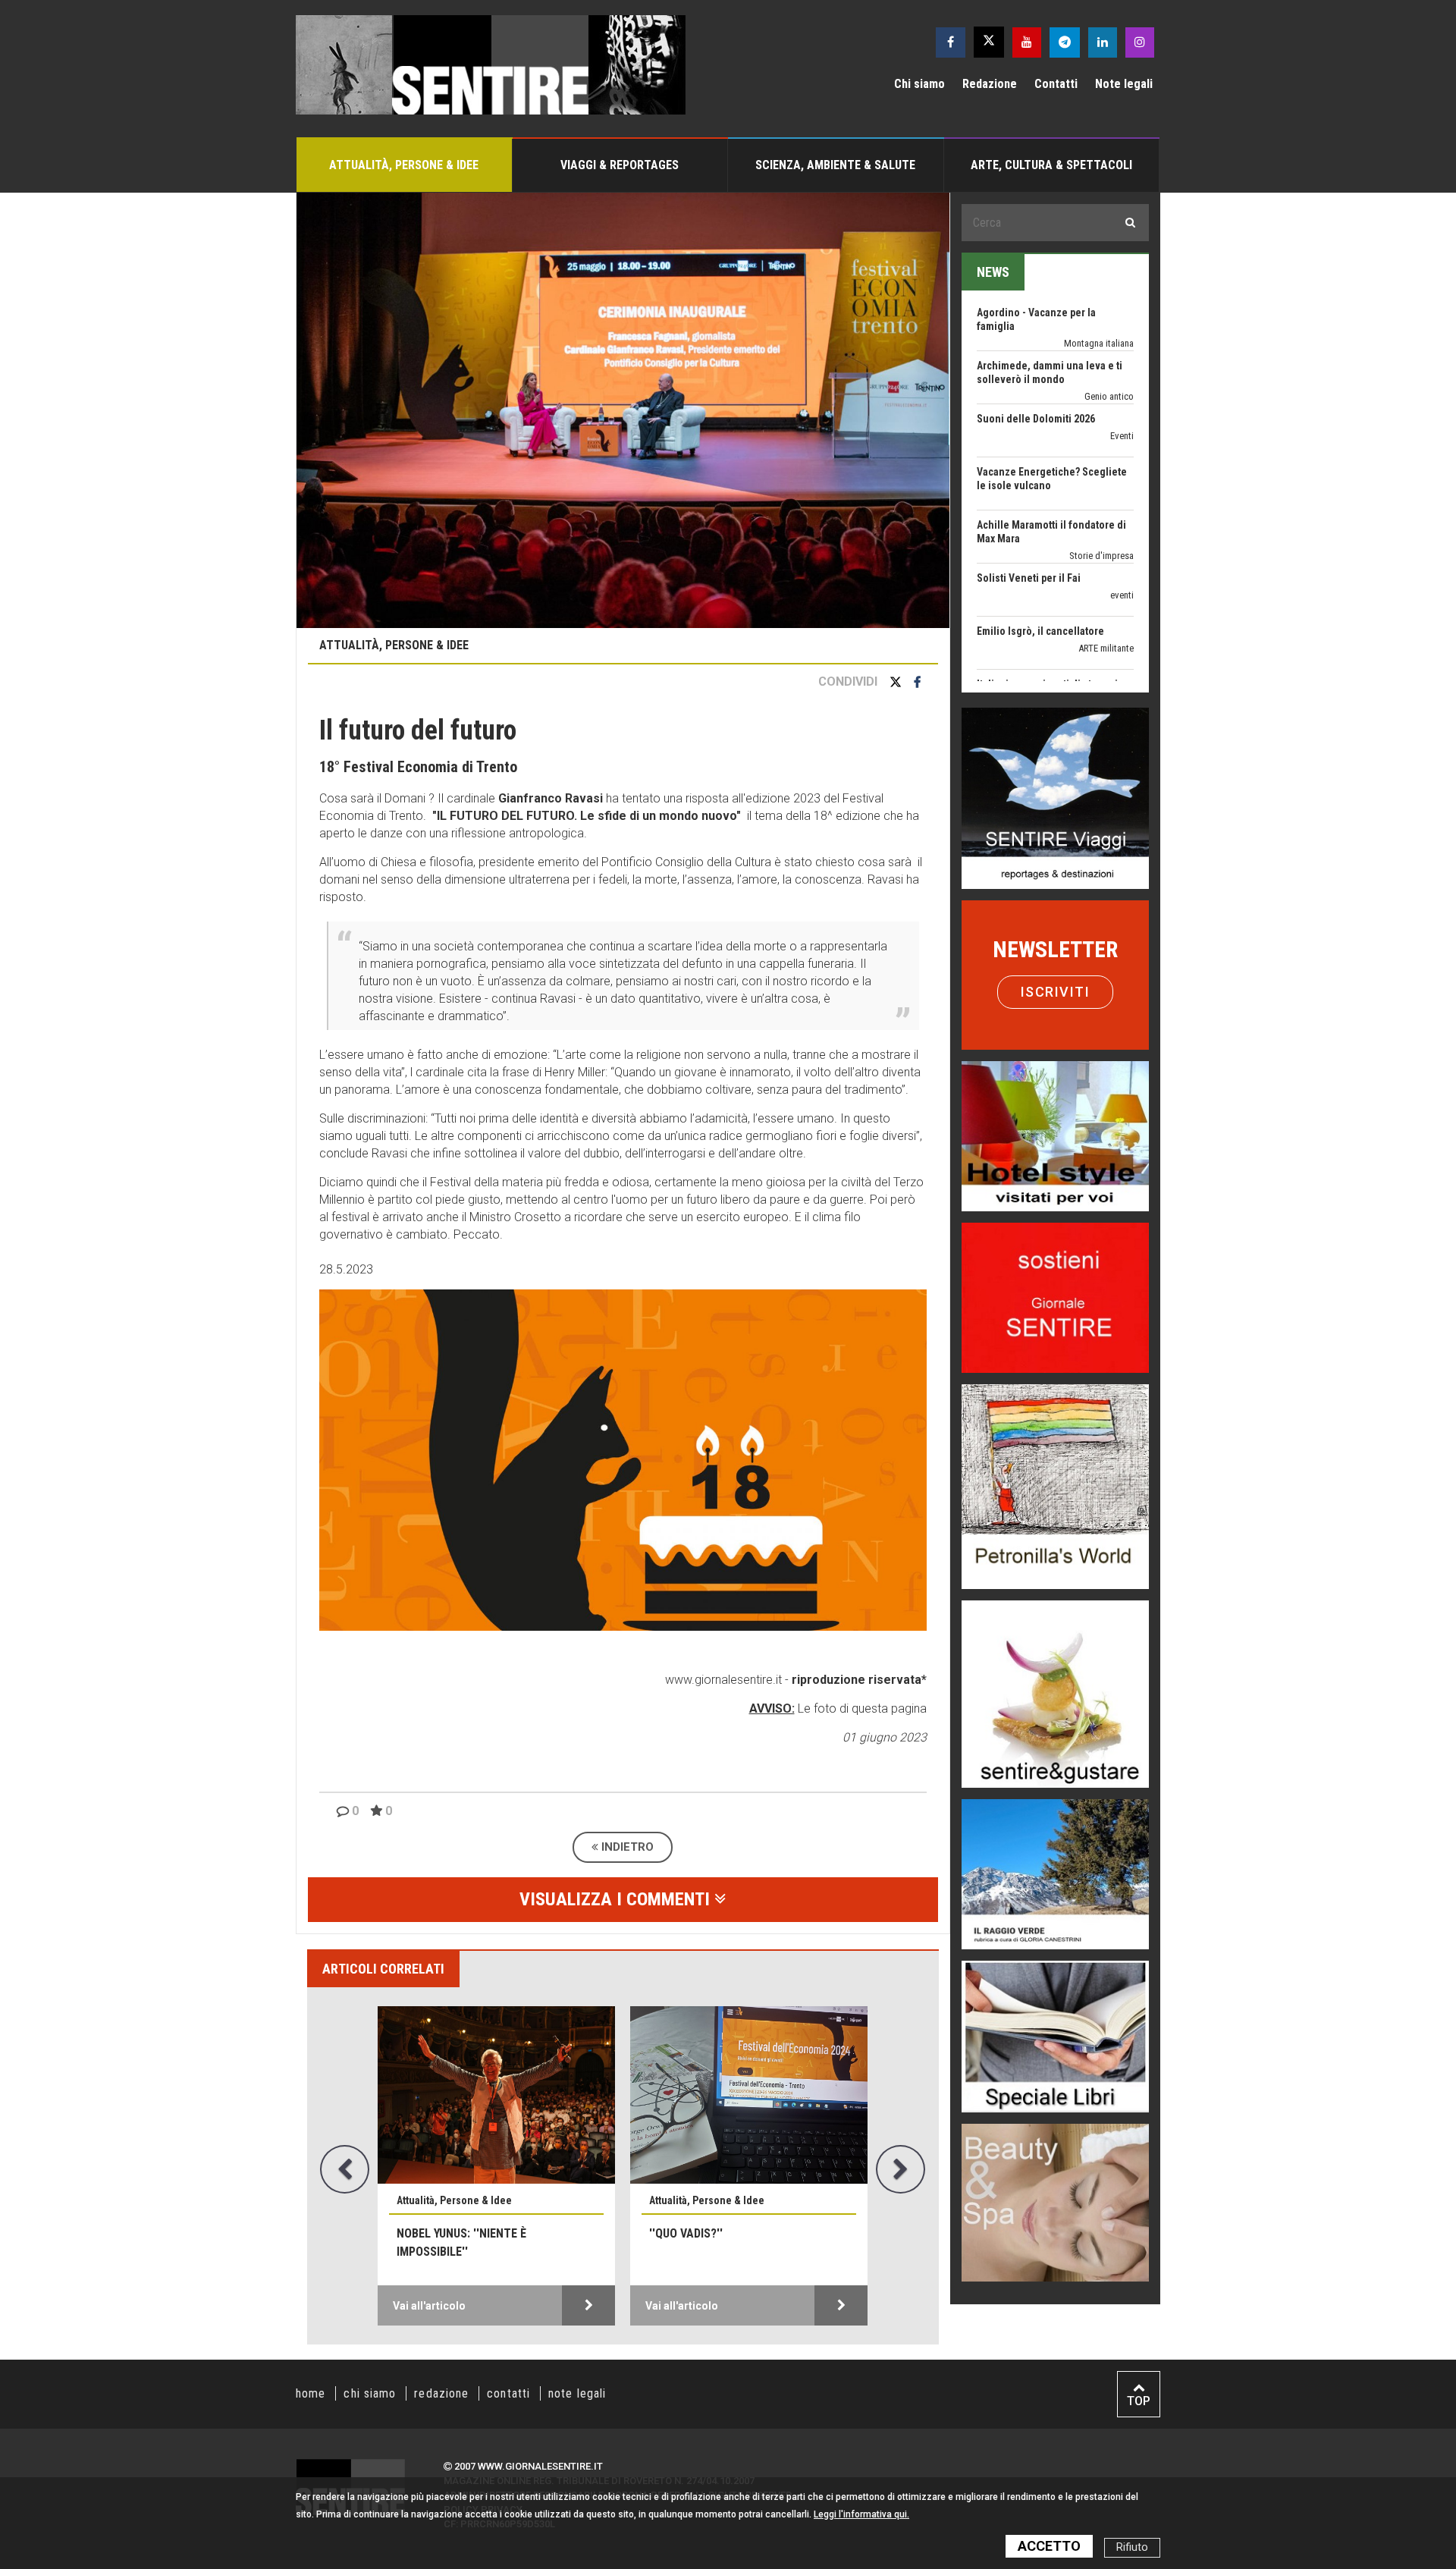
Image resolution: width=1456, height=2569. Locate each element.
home (311, 2393)
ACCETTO (1049, 2546)
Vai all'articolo (429, 2306)
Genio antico (1109, 316)
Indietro (626, 1847)
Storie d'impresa (1101, 475)
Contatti (1056, 84)
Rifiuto (1132, 2547)
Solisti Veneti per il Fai (1029, 498)
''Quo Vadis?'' (686, 2233)
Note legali (1124, 84)
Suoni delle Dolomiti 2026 (1036, 338)
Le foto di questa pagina (861, 1708)
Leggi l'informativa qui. (861, 2514)
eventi (1122, 515)
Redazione (990, 84)
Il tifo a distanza (1014, 657)
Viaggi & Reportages (620, 165)
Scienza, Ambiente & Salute (835, 165)
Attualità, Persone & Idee (404, 165)
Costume (1116, 621)
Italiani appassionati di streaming (1053, 604)
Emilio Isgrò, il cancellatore (1040, 551)
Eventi (1122, 355)
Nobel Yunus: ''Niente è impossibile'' (461, 2242)
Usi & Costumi (1105, 674)
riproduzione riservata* (859, 1680)
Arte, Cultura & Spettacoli (1051, 165)
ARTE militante (1106, 568)
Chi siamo (919, 84)
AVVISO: (772, 1708)
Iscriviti (1056, 992)
